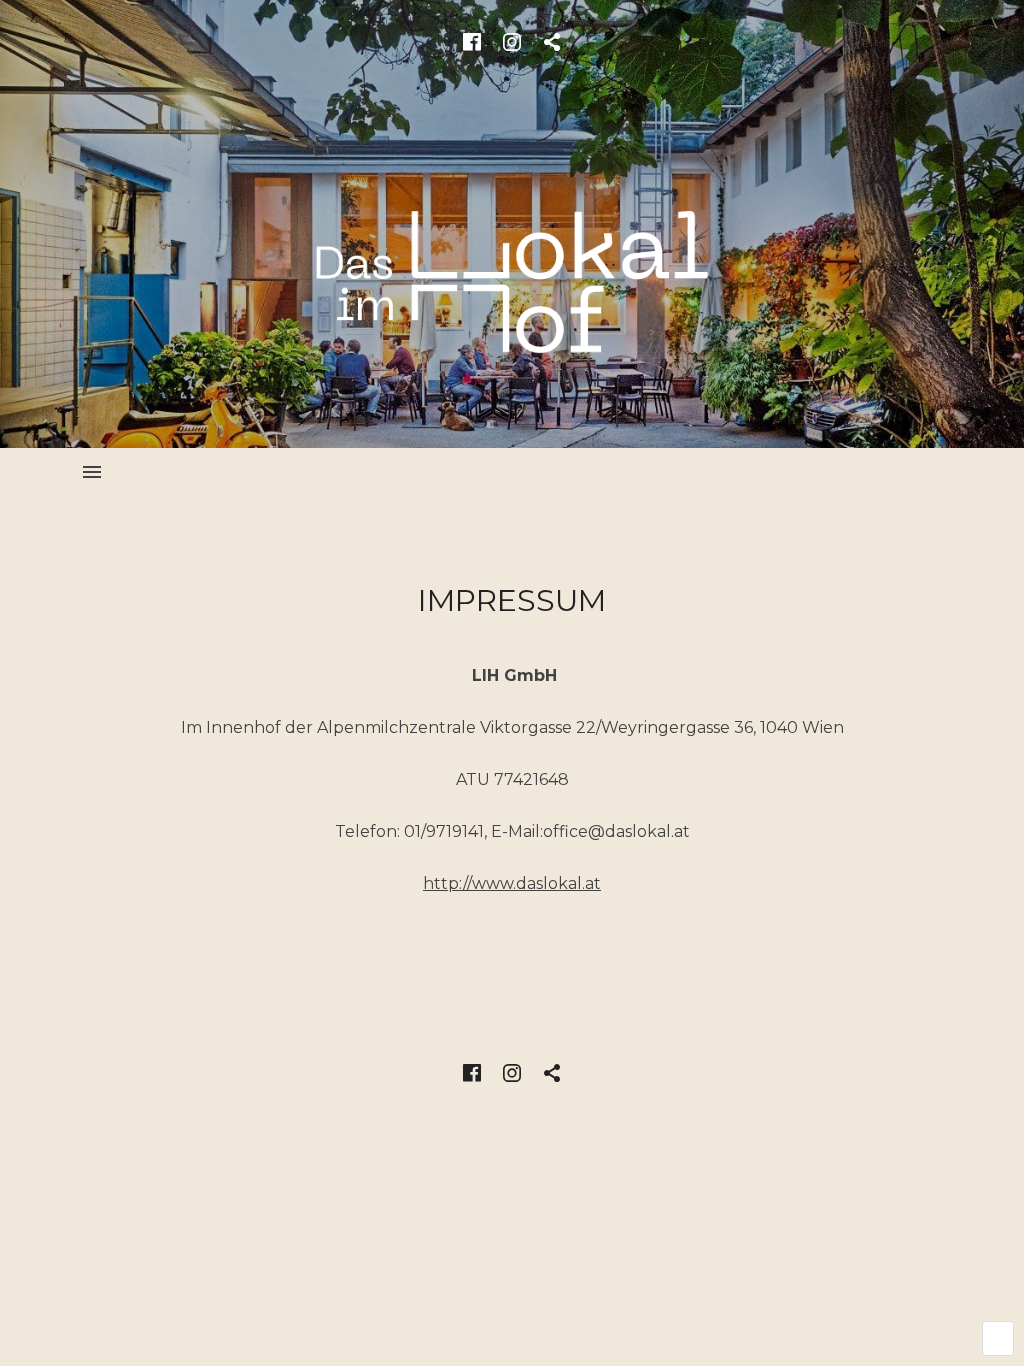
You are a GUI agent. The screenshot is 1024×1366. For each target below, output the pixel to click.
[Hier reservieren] (552, 42)
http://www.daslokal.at (512, 883)
